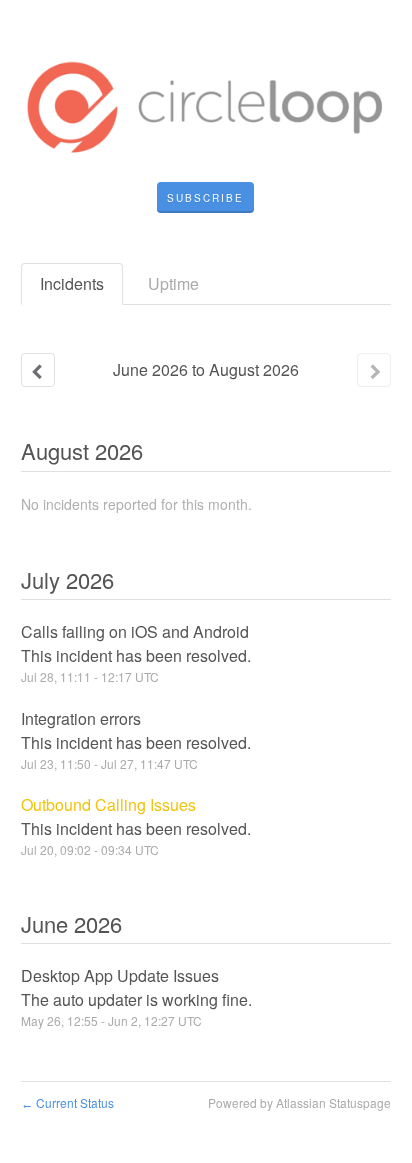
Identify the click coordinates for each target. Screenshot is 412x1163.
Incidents (72, 283)
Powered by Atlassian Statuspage (299, 1102)
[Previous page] (38, 370)
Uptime (173, 283)
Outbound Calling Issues (108, 804)
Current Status (67, 1102)
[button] (205, 198)
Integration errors (81, 718)
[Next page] (374, 370)
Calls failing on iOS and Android (135, 631)
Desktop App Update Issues (120, 975)
